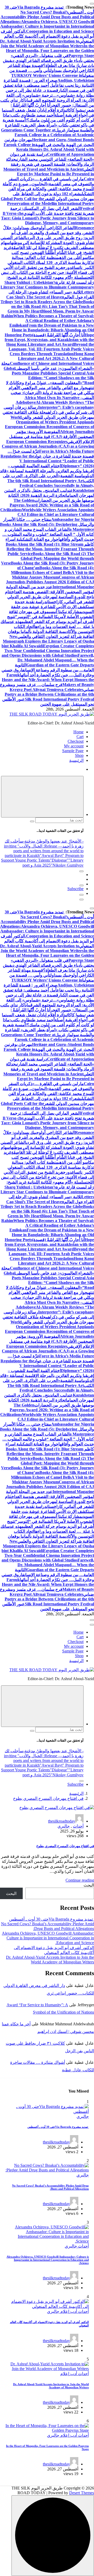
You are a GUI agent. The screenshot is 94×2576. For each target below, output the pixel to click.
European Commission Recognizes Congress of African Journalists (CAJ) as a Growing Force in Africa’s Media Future (48, 446)
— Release (53, 846)
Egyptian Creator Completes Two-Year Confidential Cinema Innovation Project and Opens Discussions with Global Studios (48, 651)
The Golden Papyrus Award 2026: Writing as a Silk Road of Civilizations (47, 505)
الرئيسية (76, 760)
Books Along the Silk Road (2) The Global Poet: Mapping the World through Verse (48, 558)
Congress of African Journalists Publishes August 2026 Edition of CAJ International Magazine (50, 582)
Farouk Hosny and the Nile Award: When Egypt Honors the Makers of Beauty (48, 680)
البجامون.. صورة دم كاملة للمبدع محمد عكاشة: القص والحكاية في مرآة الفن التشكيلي (48, 189)
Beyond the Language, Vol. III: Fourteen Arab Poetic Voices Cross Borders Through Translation (51, 349)
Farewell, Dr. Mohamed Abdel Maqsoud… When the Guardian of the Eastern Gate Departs (56, 660)
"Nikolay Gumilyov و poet (53, 865)
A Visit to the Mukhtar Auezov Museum (53, 575)
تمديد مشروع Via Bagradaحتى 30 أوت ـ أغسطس (52, 1919)
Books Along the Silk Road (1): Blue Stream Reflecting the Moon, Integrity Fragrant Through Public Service (50, 549)
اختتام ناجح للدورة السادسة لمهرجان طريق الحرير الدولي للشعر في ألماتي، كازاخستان (49, 597)
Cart (80, 737)
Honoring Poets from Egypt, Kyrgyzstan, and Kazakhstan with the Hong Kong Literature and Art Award (49, 340)
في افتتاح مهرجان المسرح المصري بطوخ (48, 1798)
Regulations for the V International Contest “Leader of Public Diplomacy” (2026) (47, 461)
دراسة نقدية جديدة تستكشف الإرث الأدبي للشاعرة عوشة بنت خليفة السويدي (52, 607)
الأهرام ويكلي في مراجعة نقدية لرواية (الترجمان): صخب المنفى (51, 393)
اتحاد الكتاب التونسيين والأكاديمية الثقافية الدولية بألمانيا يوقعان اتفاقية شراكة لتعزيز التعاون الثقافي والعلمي (51, 632)
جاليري (64, 1826)
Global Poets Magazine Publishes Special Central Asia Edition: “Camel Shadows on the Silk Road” (49, 376)
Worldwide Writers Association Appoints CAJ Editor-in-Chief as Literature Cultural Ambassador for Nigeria (56, 515)
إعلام (64, 2311)
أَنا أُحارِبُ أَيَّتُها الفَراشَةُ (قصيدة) (58, 335)
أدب (73, 2311)
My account (74, 746)
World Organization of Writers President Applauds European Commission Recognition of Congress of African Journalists (49, 424)
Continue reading (80, 1880)
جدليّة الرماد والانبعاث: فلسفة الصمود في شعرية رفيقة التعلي (50, 164)
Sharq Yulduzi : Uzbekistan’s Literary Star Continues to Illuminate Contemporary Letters (47, 287)
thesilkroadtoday (62, 1821)
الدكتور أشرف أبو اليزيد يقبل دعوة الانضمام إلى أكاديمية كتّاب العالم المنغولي (47, 36)
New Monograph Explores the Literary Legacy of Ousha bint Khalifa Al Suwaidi (48, 641)
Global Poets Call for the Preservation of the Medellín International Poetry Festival (47, 204)
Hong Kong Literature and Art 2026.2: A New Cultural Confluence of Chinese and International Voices (52, 359)
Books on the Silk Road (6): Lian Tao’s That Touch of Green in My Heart (51, 306)
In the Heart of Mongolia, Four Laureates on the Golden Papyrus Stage (50, 51)
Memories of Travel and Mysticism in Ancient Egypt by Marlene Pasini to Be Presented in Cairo (49, 174)
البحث (89, 1885)
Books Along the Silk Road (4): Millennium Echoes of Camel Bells (52, 570)
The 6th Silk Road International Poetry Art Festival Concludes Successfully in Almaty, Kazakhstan (51, 486)
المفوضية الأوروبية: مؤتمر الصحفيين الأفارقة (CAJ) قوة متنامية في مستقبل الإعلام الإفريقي (52, 437)
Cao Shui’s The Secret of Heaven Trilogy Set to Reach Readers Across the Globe (42, 299)
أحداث (78, 1826)
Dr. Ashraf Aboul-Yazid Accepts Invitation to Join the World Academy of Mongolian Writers (42, 44)
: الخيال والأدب (32, 846)
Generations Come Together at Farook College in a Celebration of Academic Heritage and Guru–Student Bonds (48, 135)
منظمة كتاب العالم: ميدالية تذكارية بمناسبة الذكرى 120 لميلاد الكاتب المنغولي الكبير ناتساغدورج (51, 263)
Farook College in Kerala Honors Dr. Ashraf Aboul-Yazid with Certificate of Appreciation (49, 149)
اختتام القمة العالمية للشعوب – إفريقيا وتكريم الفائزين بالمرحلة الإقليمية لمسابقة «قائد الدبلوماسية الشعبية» (47, 471)
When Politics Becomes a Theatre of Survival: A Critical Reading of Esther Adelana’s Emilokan (52, 321)
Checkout (76, 741)
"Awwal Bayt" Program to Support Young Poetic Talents (42, 858)
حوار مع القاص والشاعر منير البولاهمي (54, 388)
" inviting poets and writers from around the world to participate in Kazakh (44, 851)
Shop (79, 755)
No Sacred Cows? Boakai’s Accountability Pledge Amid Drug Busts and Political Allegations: (47, 17)
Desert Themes (82, 2493)
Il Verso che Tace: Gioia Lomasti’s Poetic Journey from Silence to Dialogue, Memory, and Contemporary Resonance (48, 221)
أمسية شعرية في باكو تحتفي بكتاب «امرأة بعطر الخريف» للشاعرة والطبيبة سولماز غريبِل (48, 125)
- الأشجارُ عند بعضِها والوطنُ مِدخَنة (54, 841)
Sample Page (73, 751)
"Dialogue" (59, 860)
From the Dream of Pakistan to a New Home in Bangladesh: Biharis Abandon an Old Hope (53, 330)
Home (78, 732)
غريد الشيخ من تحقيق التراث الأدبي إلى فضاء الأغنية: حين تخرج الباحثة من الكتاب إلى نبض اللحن (48, 272)
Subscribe (75, 889)
